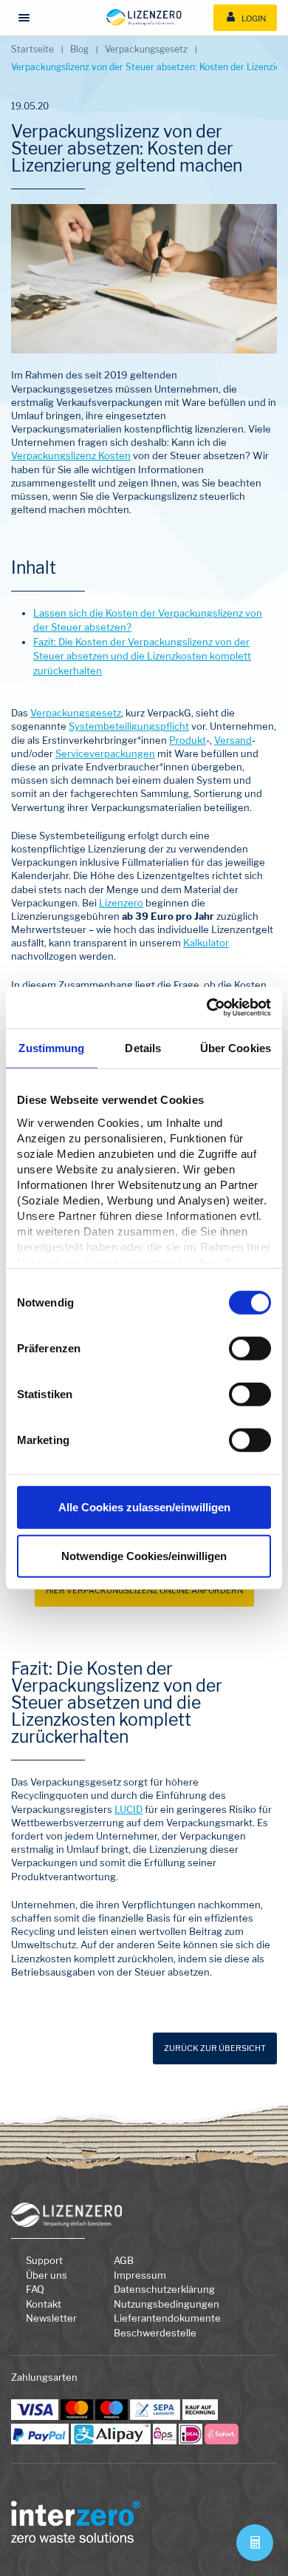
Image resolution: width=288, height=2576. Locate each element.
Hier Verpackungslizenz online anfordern (144, 1590)
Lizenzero (121, 903)
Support (44, 2260)
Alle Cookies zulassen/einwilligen (144, 1507)
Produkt (188, 740)
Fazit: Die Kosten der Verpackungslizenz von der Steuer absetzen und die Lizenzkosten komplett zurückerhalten (142, 656)
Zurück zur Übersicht (215, 2048)
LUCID (128, 1809)
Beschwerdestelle (155, 2333)
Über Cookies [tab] (236, 1047)
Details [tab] (143, 1047)
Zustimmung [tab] (51, 1047)
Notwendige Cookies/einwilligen (144, 1555)
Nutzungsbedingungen (167, 2304)
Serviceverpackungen (105, 753)
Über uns (47, 2275)
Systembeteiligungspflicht (129, 726)
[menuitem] (245, 18)
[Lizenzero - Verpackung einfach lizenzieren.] (144, 17)
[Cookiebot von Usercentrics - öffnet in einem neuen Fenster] (207, 1008)
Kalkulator (206, 943)
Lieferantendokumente (167, 2318)
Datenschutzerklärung (164, 2289)
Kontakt (44, 2304)
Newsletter (51, 2318)
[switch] (250, 1349)
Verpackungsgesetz (76, 713)
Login (253, 18)
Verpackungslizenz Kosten (71, 455)
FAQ (35, 2289)
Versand (233, 740)
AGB (124, 2260)
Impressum (140, 2275)
